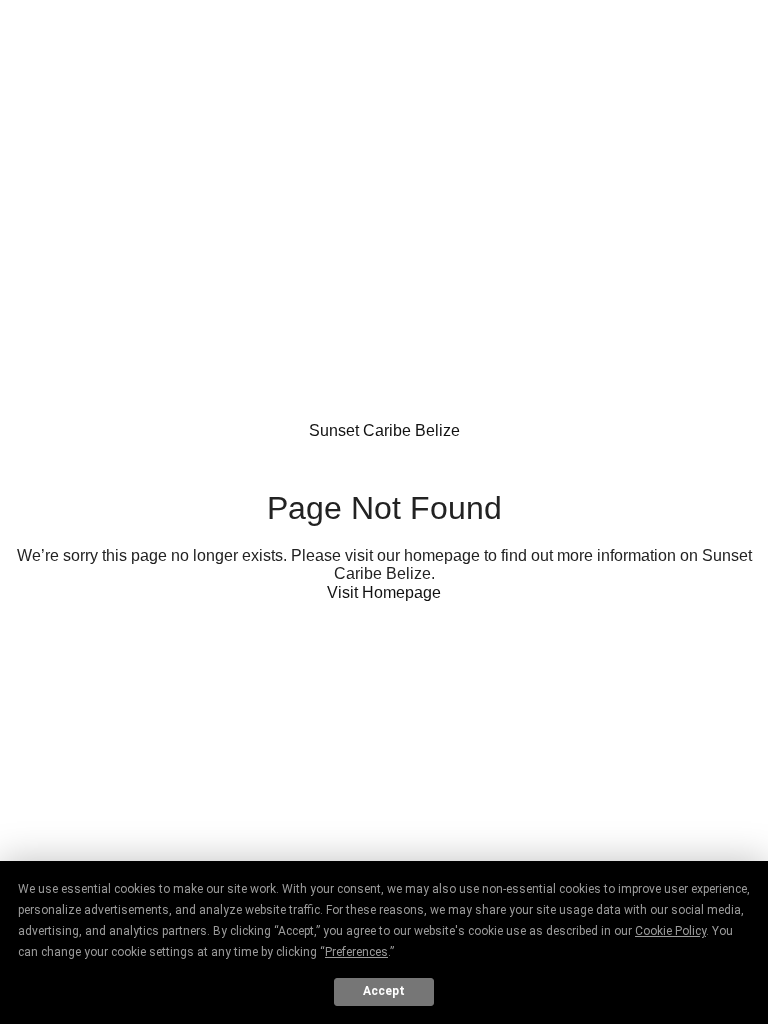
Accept (384, 991)
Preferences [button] (356, 952)
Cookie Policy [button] (670, 931)
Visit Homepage (384, 592)
